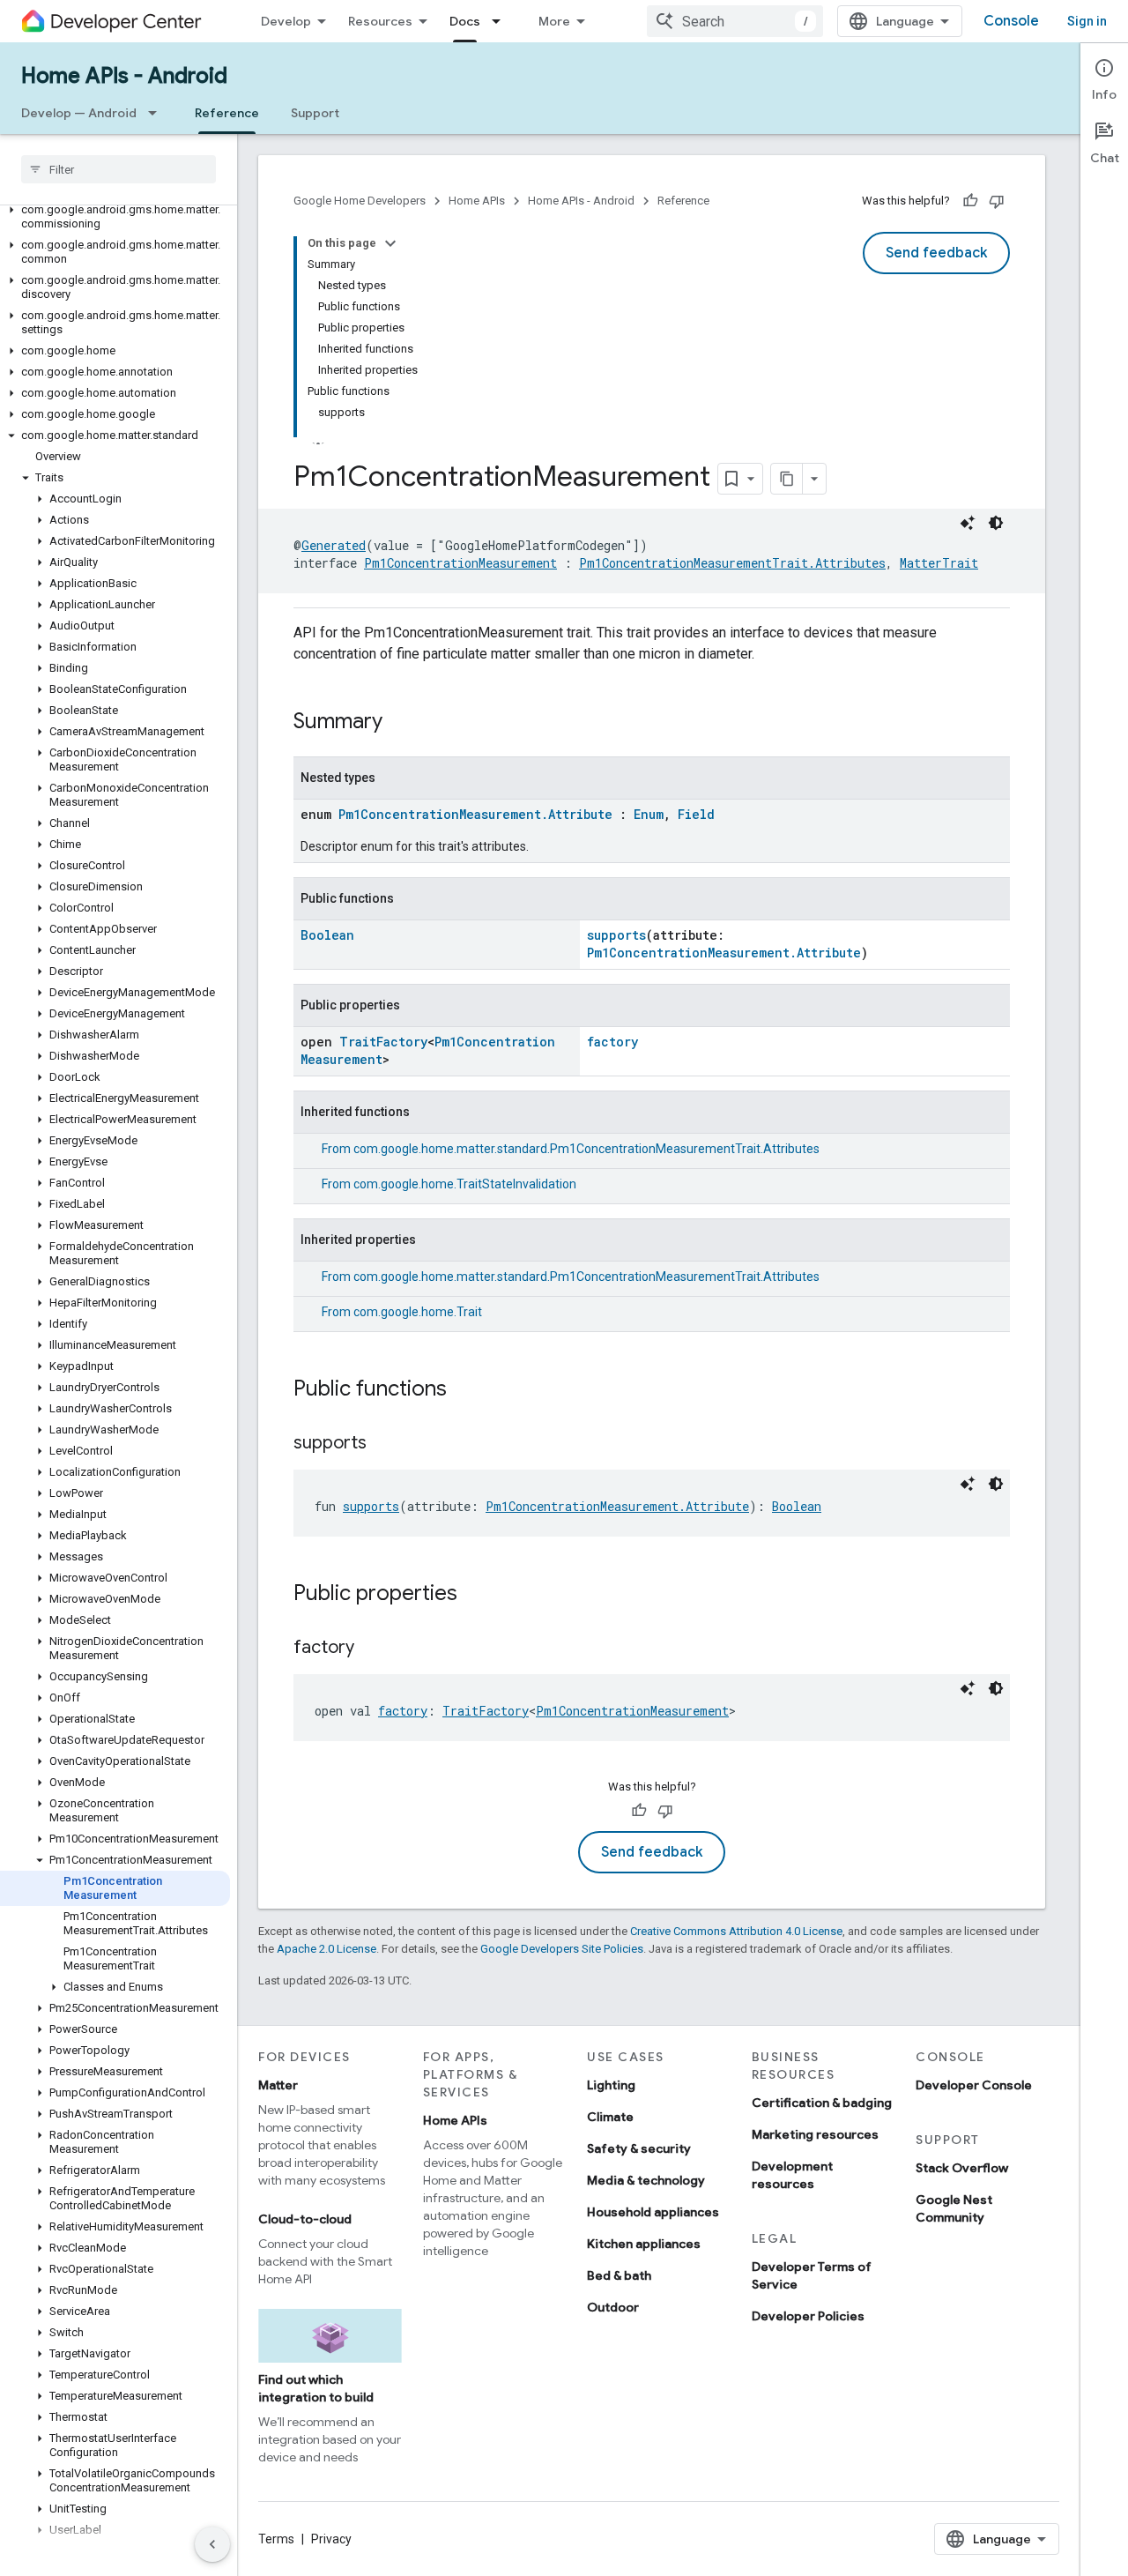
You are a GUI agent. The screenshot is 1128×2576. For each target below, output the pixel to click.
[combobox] (735, 21)
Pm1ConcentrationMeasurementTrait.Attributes (732, 563)
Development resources (792, 2175)
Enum (649, 814)
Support (315, 113)
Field (696, 814)
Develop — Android (79, 113)
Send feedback (936, 253)
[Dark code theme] (996, 523)
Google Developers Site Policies (562, 1949)
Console (1011, 21)
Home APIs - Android (124, 76)
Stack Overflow (962, 2168)
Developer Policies (808, 2316)
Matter (278, 2085)
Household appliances (653, 2212)
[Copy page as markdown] (787, 479)
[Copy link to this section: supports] (384, 1444)
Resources (380, 21)
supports (616, 935)
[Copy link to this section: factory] (372, 1649)
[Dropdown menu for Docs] (501, 21)
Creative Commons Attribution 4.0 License (736, 1931)
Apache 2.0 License (327, 1949)
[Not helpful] (997, 201)
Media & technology (646, 2180)
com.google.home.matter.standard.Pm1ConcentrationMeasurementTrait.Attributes (586, 1149)
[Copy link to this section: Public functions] (464, 1390)
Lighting (611, 2085)
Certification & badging (822, 2103)
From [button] (571, 1149)
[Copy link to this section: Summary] (400, 723)
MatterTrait (939, 563)
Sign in (1087, 21)
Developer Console (974, 2085)
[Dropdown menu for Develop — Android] (158, 113)
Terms (276, 2539)
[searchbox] (119, 169)
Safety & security (639, 2148)
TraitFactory (383, 1042)
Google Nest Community (954, 2208)
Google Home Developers (360, 201)
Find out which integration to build (316, 2388)
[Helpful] (970, 201)
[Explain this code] (968, 523)
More (554, 21)
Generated (334, 545)
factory (612, 1042)
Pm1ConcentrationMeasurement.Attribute (475, 814)
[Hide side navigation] (212, 2544)
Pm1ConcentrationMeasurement (460, 563)
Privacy (331, 2539)
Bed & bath (619, 2275)
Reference (227, 113)
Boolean (327, 935)
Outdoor (613, 2307)
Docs (465, 21)
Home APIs (477, 201)
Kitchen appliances (644, 2244)
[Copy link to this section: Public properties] (475, 1595)
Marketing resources (815, 2134)
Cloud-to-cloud (305, 2219)
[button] (115, 217)
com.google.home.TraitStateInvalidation (465, 1184)
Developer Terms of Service (812, 2275)
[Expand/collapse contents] (390, 243)
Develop (286, 21)
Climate (610, 2117)
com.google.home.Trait (418, 1312)
